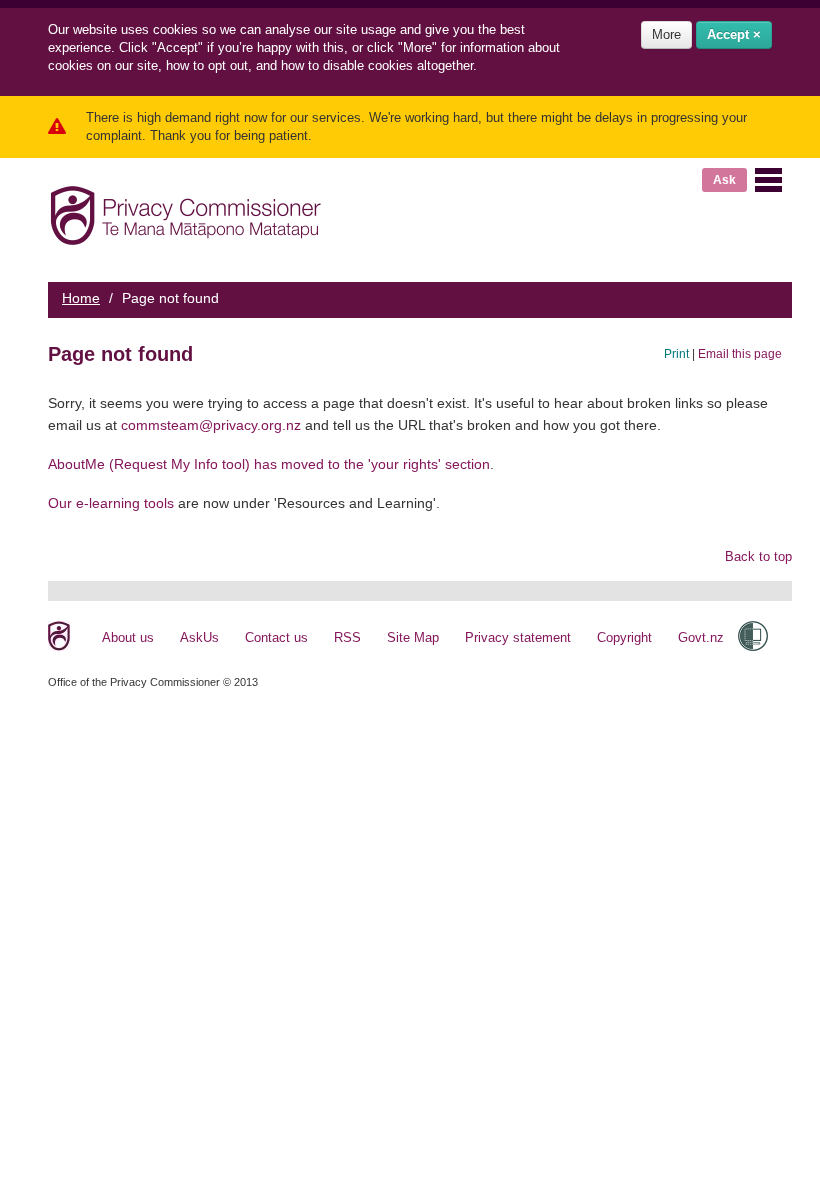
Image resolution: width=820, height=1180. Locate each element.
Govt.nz (701, 637)
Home (81, 298)
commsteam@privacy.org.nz (211, 425)
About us (128, 637)
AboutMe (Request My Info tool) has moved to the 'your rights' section (269, 464)
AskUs (199, 637)
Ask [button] (724, 180)
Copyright (624, 637)
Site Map (413, 637)
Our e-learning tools (111, 503)
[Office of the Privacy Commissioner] (185, 211)
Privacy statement (518, 637)
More (666, 34)
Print (676, 353)
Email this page (740, 353)
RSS (347, 637)
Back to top (758, 556)
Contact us (276, 637)
